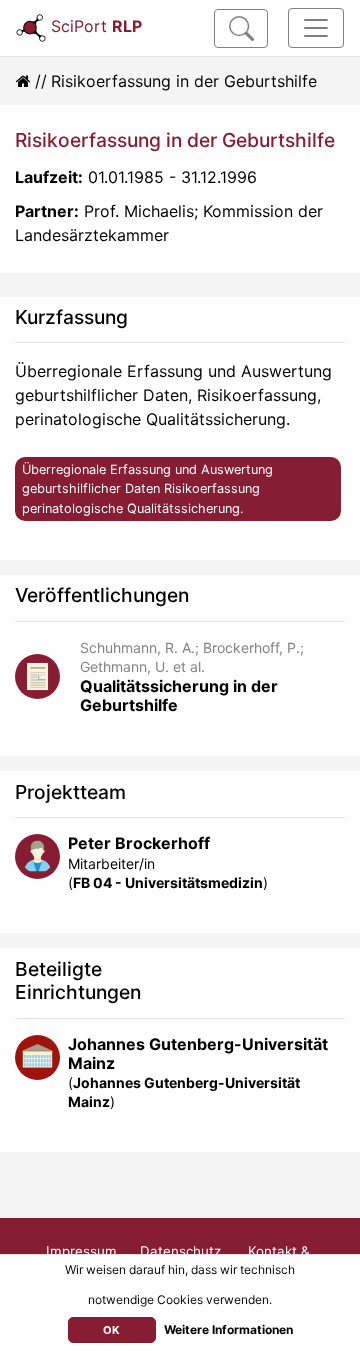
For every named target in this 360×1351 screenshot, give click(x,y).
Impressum (81, 1251)
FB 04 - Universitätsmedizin (168, 882)
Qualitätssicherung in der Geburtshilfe (179, 695)
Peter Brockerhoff (139, 843)
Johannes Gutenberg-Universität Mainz (198, 1053)
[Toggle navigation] (316, 28)
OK (111, 1330)
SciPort (96, 26)
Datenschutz (180, 1251)
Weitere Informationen (228, 1329)
